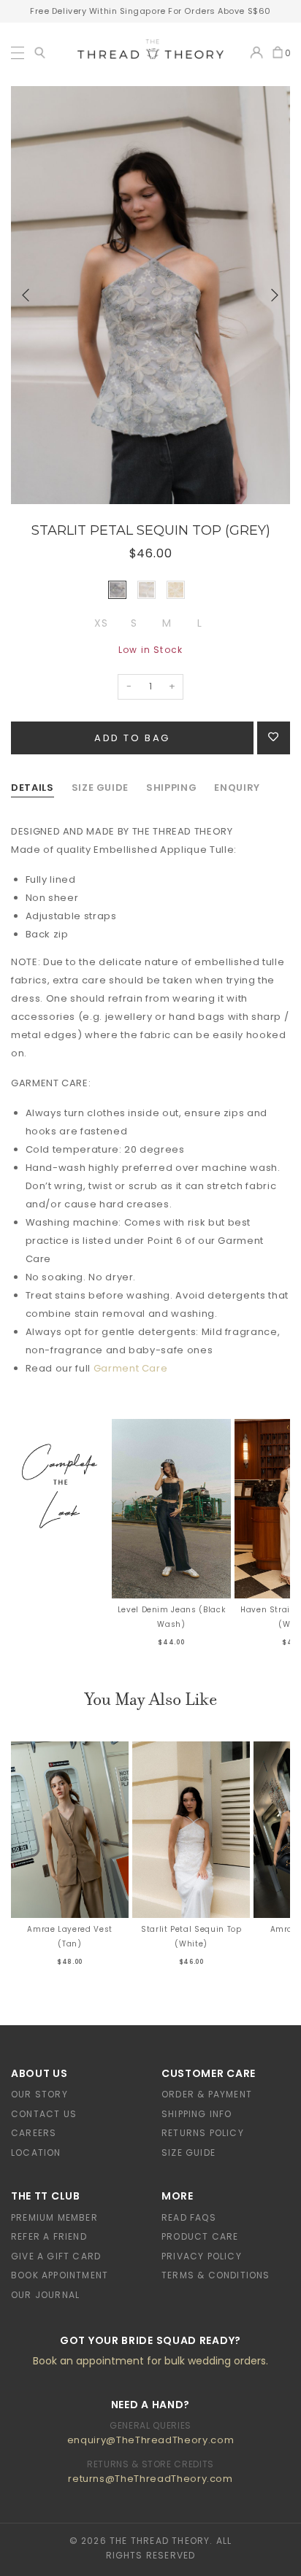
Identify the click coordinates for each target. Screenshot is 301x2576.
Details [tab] (33, 788)
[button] (26, 295)
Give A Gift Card (56, 2256)
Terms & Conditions (216, 2275)
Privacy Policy (202, 2256)
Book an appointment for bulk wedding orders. (150, 2361)
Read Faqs (189, 2217)
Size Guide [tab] (100, 788)
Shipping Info (197, 2114)
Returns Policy (203, 2133)
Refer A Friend (49, 2236)
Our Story (39, 2094)
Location (36, 2153)
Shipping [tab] (171, 788)
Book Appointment (60, 2275)
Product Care (200, 2236)
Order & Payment (207, 2094)
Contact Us (44, 2114)
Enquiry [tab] (237, 788)
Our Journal (45, 2295)
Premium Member (54, 2217)
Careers (34, 2133)
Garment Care (131, 1368)
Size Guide (188, 2153)
